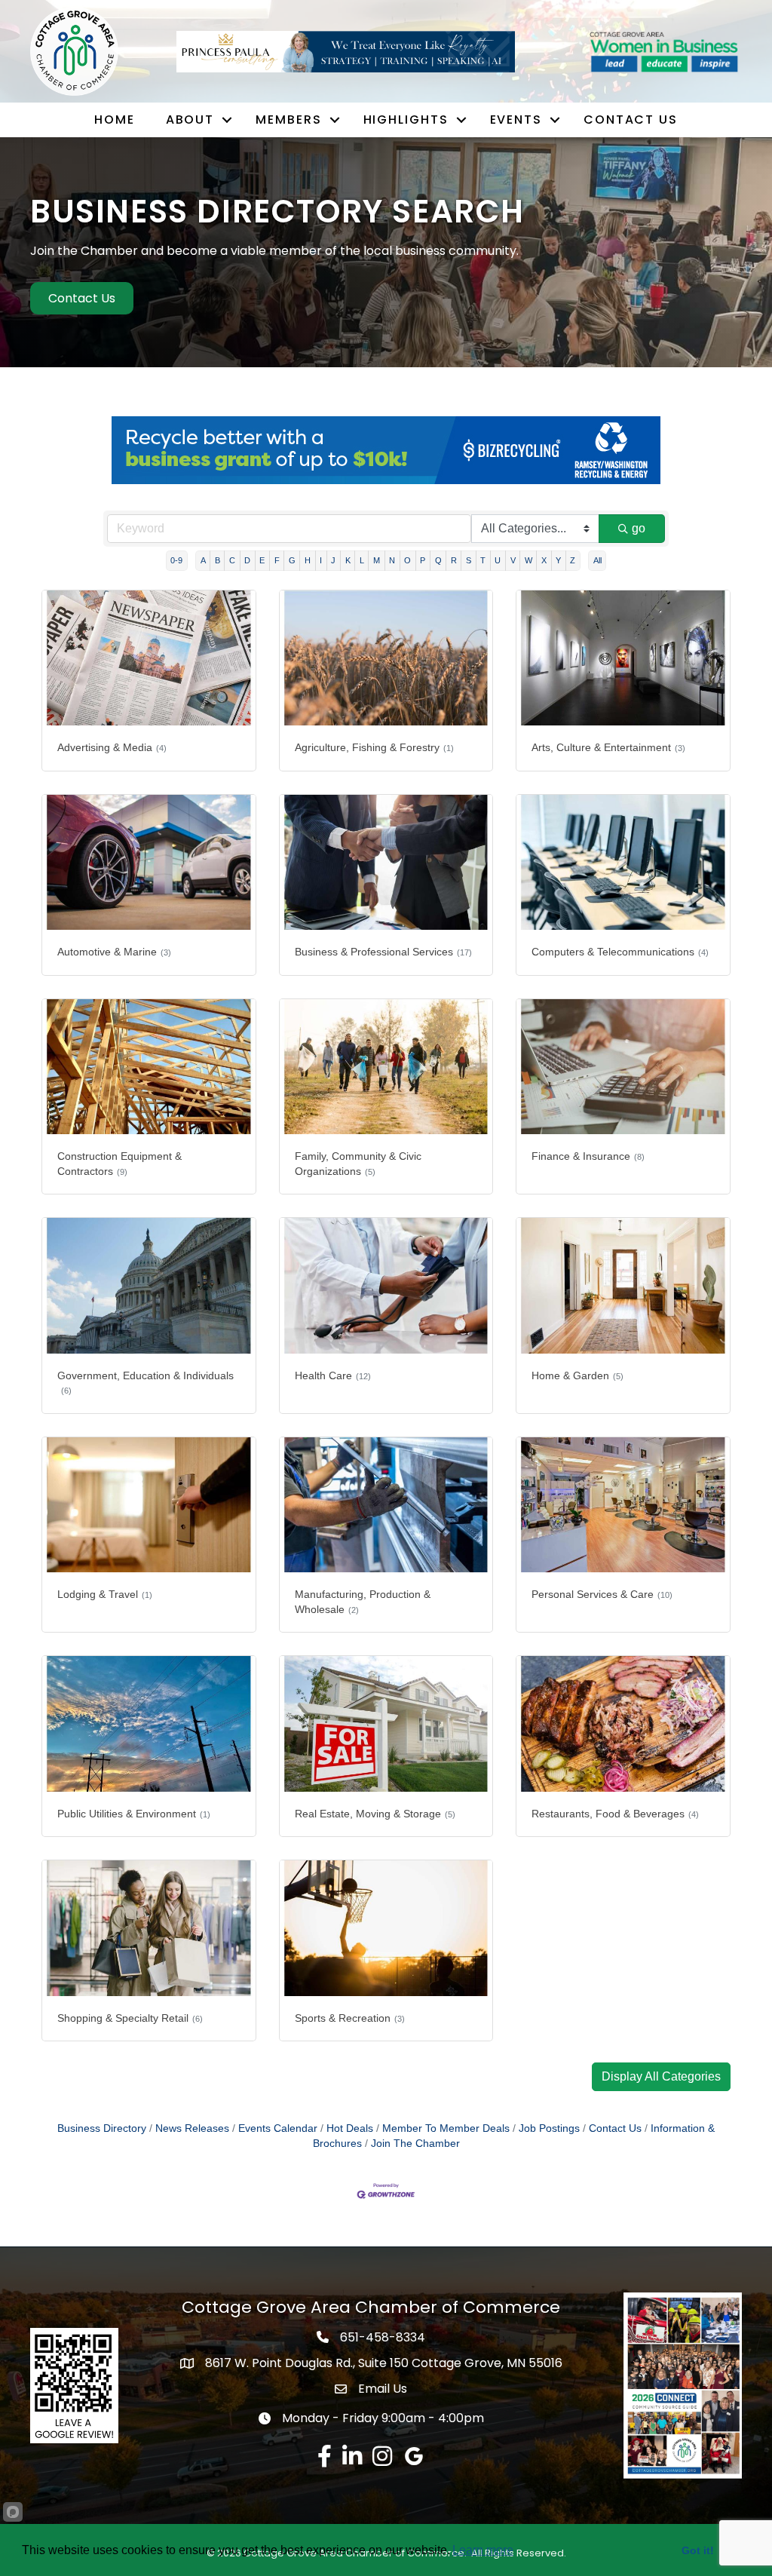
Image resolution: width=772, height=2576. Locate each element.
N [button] (392, 560)
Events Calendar (278, 2128)
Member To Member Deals (446, 2128)
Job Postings (549, 2128)
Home (115, 120)
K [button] (348, 560)
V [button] (513, 560)
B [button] (218, 560)
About (190, 120)
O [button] (407, 560)
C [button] (232, 560)
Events (516, 120)
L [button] (362, 560)
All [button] (597, 560)
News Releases (192, 2128)
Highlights (406, 120)
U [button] (498, 560)
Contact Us (631, 120)
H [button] (308, 560)
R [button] (454, 560)
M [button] (377, 560)
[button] (661, 2077)
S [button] (469, 560)
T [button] (483, 560)
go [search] (639, 528)
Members (288, 120)
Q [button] (438, 560)
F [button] (277, 560)
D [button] (247, 560)
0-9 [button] (176, 560)
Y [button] (558, 560)
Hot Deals (350, 2128)
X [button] (544, 560)
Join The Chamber (415, 2144)
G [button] (292, 560)
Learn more (483, 2550)
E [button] (262, 560)
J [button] (333, 560)
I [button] (321, 560)
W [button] (528, 560)
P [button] (423, 560)
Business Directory (102, 2128)
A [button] (203, 560)
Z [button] (573, 560)
